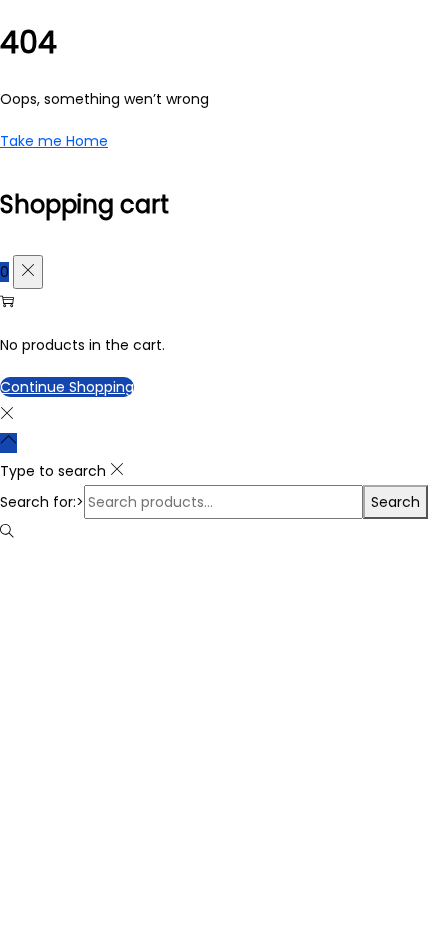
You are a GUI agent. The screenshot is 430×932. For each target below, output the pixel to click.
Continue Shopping (67, 387)
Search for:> (42, 502)
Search (395, 502)
